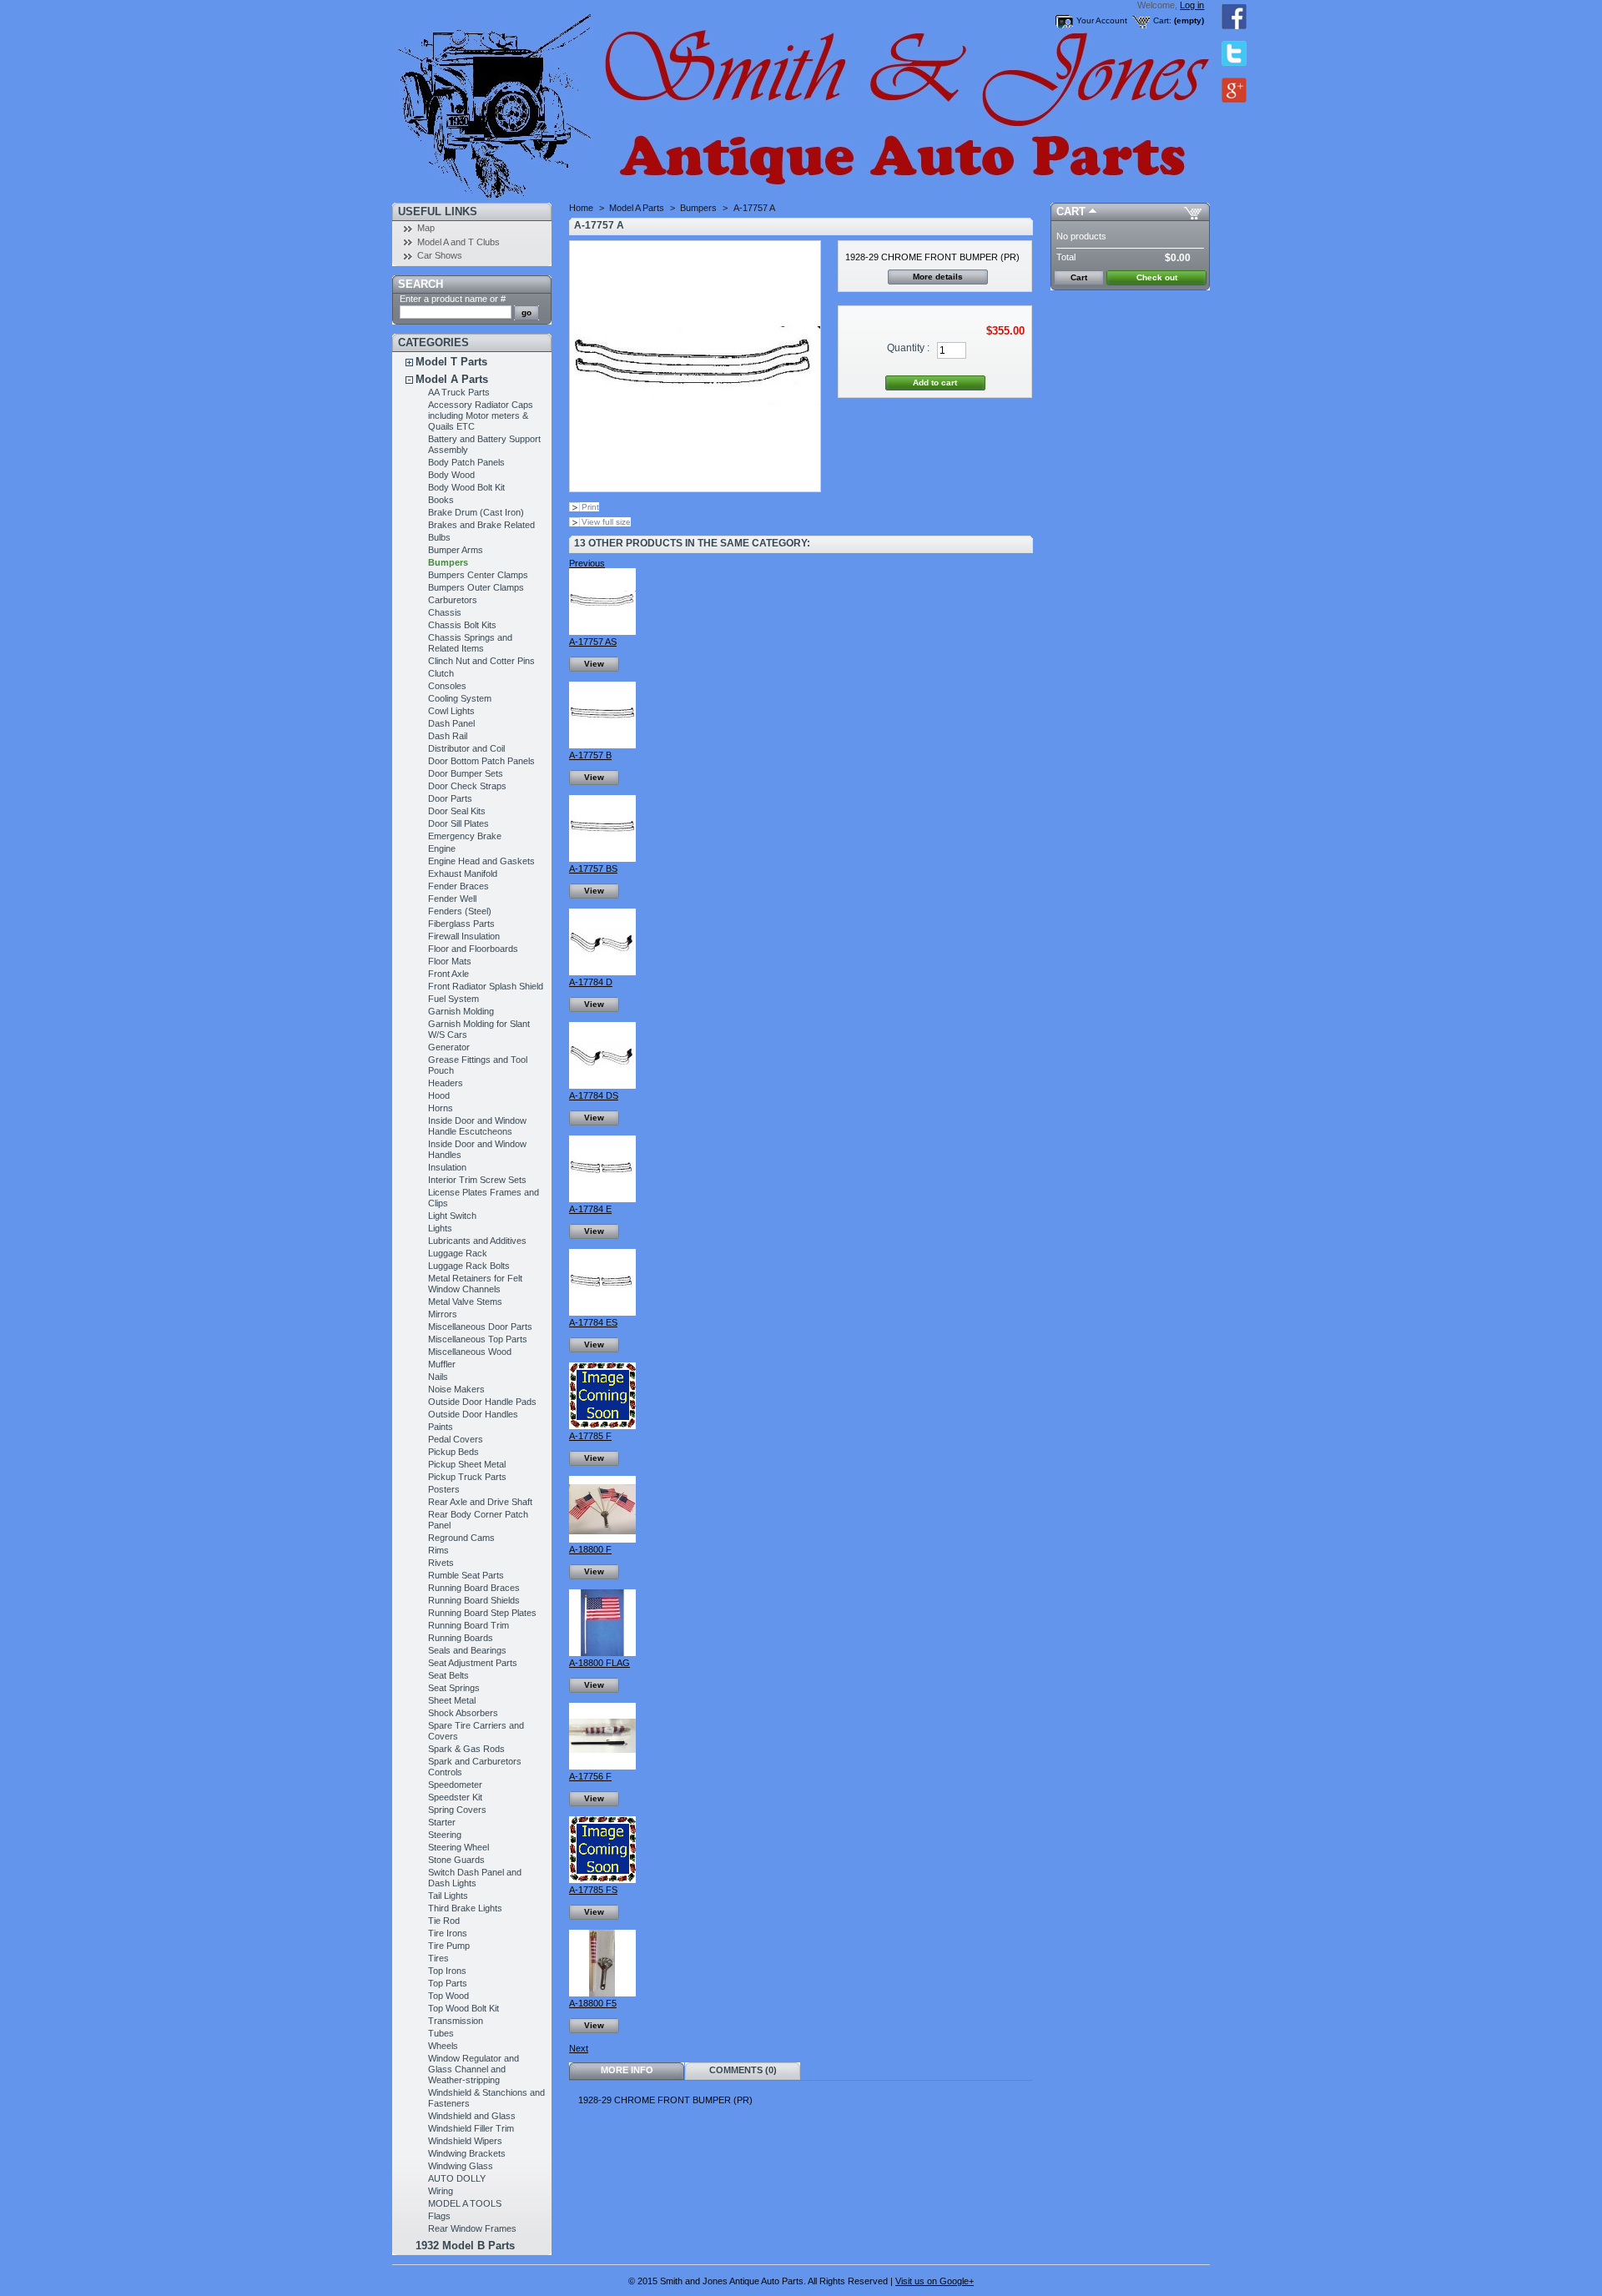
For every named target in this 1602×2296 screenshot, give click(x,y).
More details (938, 277)
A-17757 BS (593, 869)
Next (579, 2048)
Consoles (447, 686)
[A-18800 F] (602, 1539)
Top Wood (448, 1996)
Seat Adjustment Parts (473, 1663)
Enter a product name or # (453, 299)
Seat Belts (448, 1675)
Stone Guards (456, 1860)
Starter (442, 1822)
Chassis (445, 612)
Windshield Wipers (465, 2141)
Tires (438, 1958)
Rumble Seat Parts (466, 1575)
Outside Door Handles (473, 1414)
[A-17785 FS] (602, 1880)
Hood (439, 1095)
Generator (449, 1047)
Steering (445, 1835)
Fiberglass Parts (461, 924)
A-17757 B (590, 755)
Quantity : (908, 348)
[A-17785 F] (602, 1426)
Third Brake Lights (465, 1908)
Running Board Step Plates (482, 1613)
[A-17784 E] (602, 1199)
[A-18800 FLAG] (602, 1653)
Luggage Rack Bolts (469, 1266)
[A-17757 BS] (602, 858)
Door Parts (450, 798)
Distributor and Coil (466, 748)
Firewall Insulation (464, 936)
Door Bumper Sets (466, 773)
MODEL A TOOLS (465, 2203)
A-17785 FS (593, 1890)
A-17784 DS (594, 1095)
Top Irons (447, 1971)
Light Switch (452, 1216)
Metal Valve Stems (465, 1302)
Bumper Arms (456, 550)
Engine (442, 848)
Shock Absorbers (463, 1713)
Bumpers (448, 562)
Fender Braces (458, 886)
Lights (440, 1228)
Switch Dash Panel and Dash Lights (475, 1878)
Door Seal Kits (457, 811)
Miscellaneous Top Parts (478, 1339)
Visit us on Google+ (934, 2281)
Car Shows (440, 255)
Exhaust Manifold (463, 874)
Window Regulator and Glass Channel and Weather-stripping (474, 2069)
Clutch (441, 673)
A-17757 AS (593, 642)
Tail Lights (448, 1896)
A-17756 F (590, 1776)
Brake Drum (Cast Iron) (476, 512)
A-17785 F (590, 1436)
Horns (441, 1108)
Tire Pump (449, 1946)
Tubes (441, 2033)
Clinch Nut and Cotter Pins (481, 661)
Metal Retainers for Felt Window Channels (475, 1284)
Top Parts (448, 1983)
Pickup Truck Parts (467, 1477)
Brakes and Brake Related (481, 525)
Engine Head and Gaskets (481, 861)
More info (627, 2070)
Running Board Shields (474, 1600)
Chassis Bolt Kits (462, 625)
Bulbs (439, 537)
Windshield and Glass (472, 2116)
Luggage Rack (458, 1253)
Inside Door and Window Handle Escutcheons (477, 1126)
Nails (438, 1377)
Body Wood (451, 475)
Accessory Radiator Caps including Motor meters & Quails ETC (481, 415)
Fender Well (452, 899)
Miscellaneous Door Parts (480, 1327)
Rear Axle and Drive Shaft (480, 1502)
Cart (1071, 211)
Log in (1192, 5)
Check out (1157, 277)
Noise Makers (456, 1389)
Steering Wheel (458, 1847)
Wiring (441, 2191)
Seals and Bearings (467, 1650)
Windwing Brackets (467, 2153)
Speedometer (455, 1785)
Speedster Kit (455, 1797)
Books (441, 500)
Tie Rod (444, 1921)
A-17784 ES (593, 1322)
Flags (439, 2216)
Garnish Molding (461, 1011)
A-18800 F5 (593, 2003)
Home (581, 208)
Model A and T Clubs (458, 242)
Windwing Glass (461, 2166)
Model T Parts (451, 362)
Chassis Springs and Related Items (470, 643)
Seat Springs (454, 1688)
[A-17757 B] (602, 745)
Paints (441, 1427)
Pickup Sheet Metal (467, 1464)
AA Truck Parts (459, 392)
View (594, 664)
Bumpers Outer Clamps (476, 587)
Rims (438, 1550)
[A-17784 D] (602, 972)
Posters (444, 1489)
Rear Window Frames (472, 2228)
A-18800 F (590, 1549)
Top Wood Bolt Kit (463, 2008)
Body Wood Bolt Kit (466, 487)
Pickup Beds (453, 1452)
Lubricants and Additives (477, 1241)
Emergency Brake (465, 836)
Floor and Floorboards (473, 949)
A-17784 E (590, 1209)
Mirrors (443, 1314)
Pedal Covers (456, 1439)
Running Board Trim (469, 1625)
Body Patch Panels (466, 462)
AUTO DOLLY (457, 2178)
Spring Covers (457, 1810)
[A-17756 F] (602, 1766)
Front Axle (448, 974)
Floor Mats (450, 961)
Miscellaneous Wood (470, 1352)
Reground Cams (461, 1538)
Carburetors (453, 600)
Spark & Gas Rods (466, 1749)
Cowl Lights (451, 711)
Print (590, 507)
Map (426, 228)
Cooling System (460, 698)
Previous (587, 563)
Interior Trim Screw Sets (477, 1180)
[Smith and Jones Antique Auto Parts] (502, 101)
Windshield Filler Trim (471, 2128)
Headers (446, 1083)
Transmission (456, 2021)
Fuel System (453, 999)
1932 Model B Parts (465, 2246)
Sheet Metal (452, 1700)
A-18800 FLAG (599, 1663)
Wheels (443, 2046)
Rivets (441, 1563)
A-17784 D (591, 982)
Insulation (447, 1167)
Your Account (1102, 20)
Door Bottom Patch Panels (481, 761)
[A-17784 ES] (602, 1312)
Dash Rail (448, 736)
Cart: (1162, 20)
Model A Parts (452, 379)
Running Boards (461, 1638)
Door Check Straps (467, 786)
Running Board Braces (474, 1588)
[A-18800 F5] (602, 1993)
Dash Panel (451, 723)
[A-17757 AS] (602, 632)
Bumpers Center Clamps (478, 575)
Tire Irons (448, 1933)
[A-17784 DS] (602, 1085)
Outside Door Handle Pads (482, 1402)
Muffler (442, 1364)
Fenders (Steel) (460, 911)
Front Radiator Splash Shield (486, 986)
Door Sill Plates (458, 823)
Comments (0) (743, 2070)
